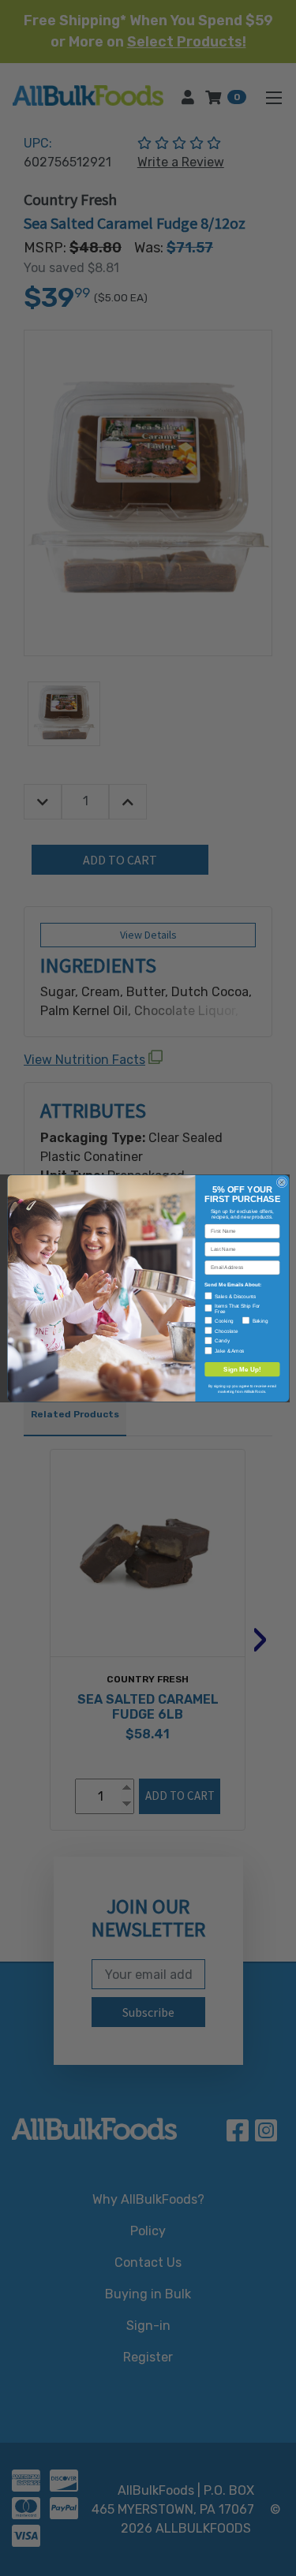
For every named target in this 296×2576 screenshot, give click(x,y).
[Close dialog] (281, 1182)
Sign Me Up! (242, 1369)
